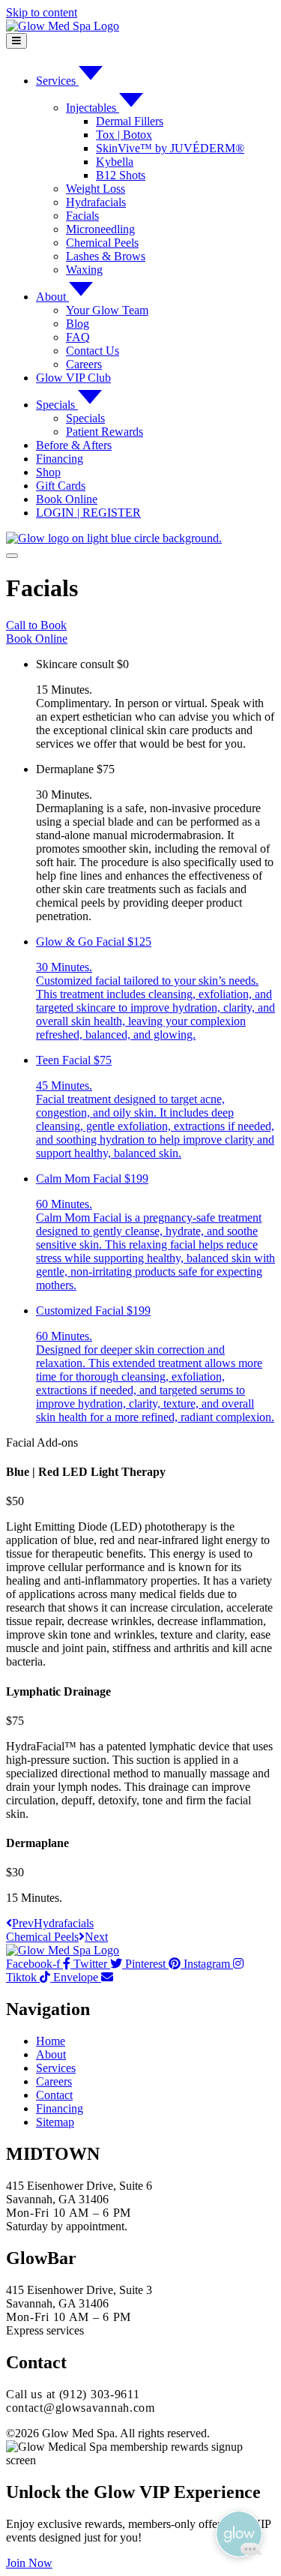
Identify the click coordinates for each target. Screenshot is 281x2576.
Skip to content (42, 12)
